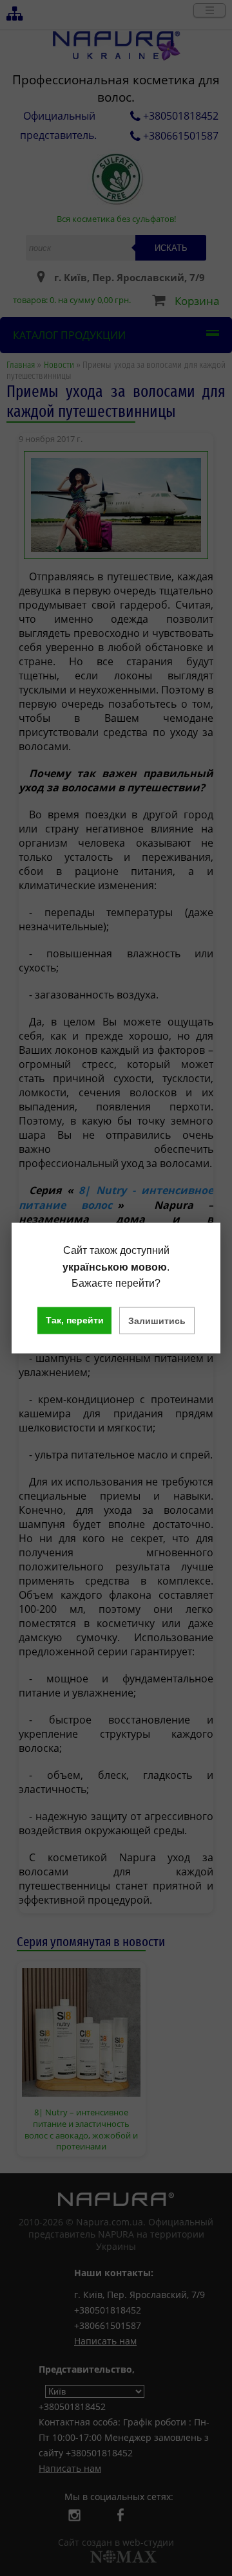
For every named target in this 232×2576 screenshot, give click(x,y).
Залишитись (157, 1320)
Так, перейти (75, 1320)
